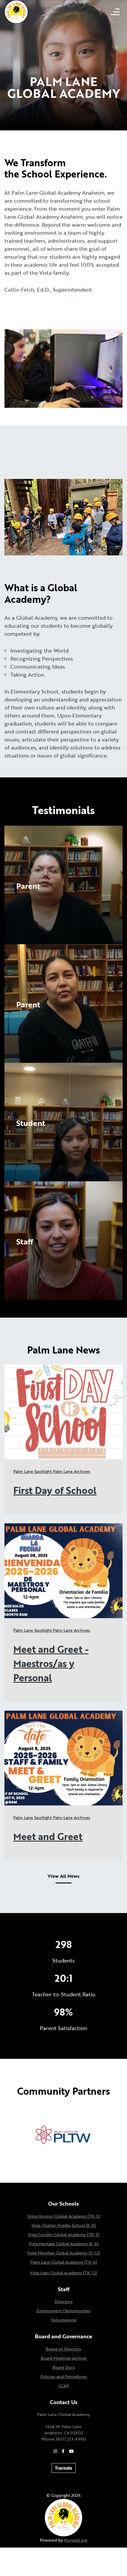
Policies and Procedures (64, 2376)
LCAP (64, 2386)
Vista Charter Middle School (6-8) (63, 2225)
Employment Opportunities (63, 2311)
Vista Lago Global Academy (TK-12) (63, 2273)
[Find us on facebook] (63, 2451)
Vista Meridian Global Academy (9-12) (63, 2253)
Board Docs (64, 2367)
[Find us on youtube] (71, 2451)
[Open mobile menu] (115, 12)
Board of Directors (63, 2349)
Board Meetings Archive (64, 2358)
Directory (64, 2301)
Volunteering (64, 2320)
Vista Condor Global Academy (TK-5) (63, 2234)
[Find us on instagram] (55, 2451)
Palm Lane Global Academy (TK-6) (64, 2262)
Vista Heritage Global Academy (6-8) (63, 2244)
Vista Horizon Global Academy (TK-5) (64, 2216)
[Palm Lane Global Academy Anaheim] (16, 11)
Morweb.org (76, 2540)
